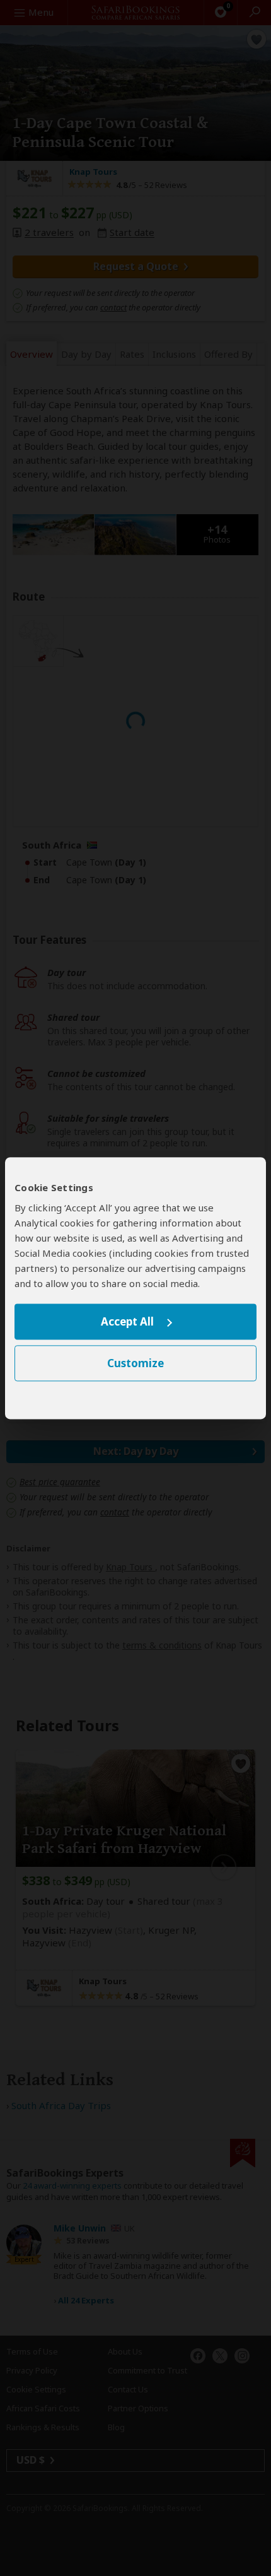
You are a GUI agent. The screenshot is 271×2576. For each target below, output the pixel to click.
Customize (135, 1363)
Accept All (127, 1322)
